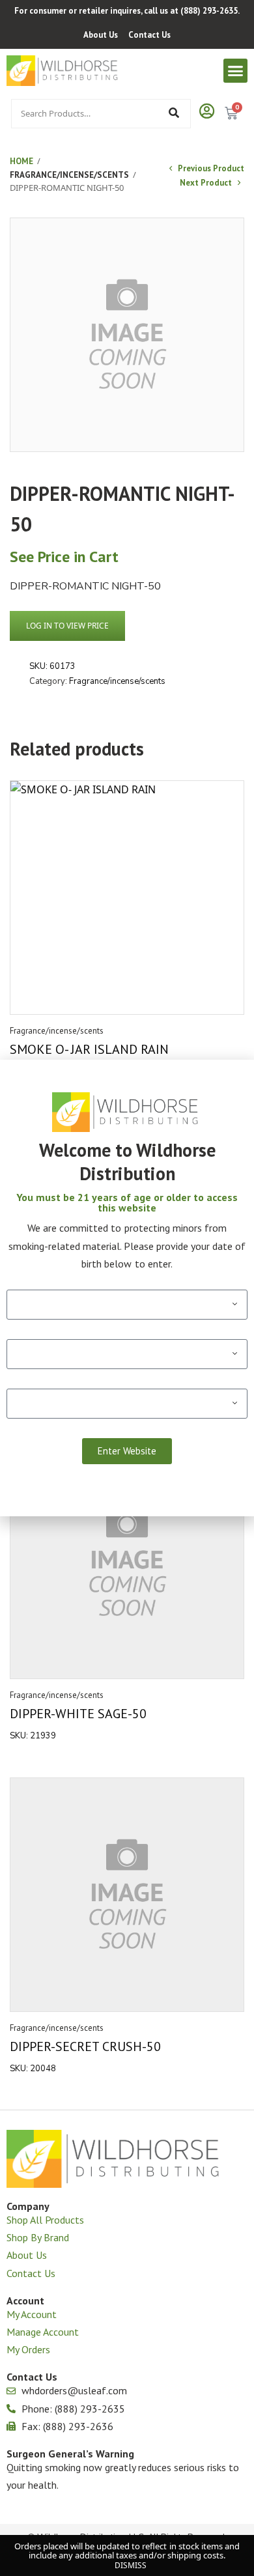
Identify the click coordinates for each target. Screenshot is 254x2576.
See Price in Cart (64, 557)
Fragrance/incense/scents (69, 175)
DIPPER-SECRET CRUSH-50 (85, 2046)
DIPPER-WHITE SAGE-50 (78, 1714)
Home (21, 161)
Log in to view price (67, 626)
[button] (236, 71)
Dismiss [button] (131, 2565)
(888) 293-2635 (209, 11)
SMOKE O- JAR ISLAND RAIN (89, 1049)
